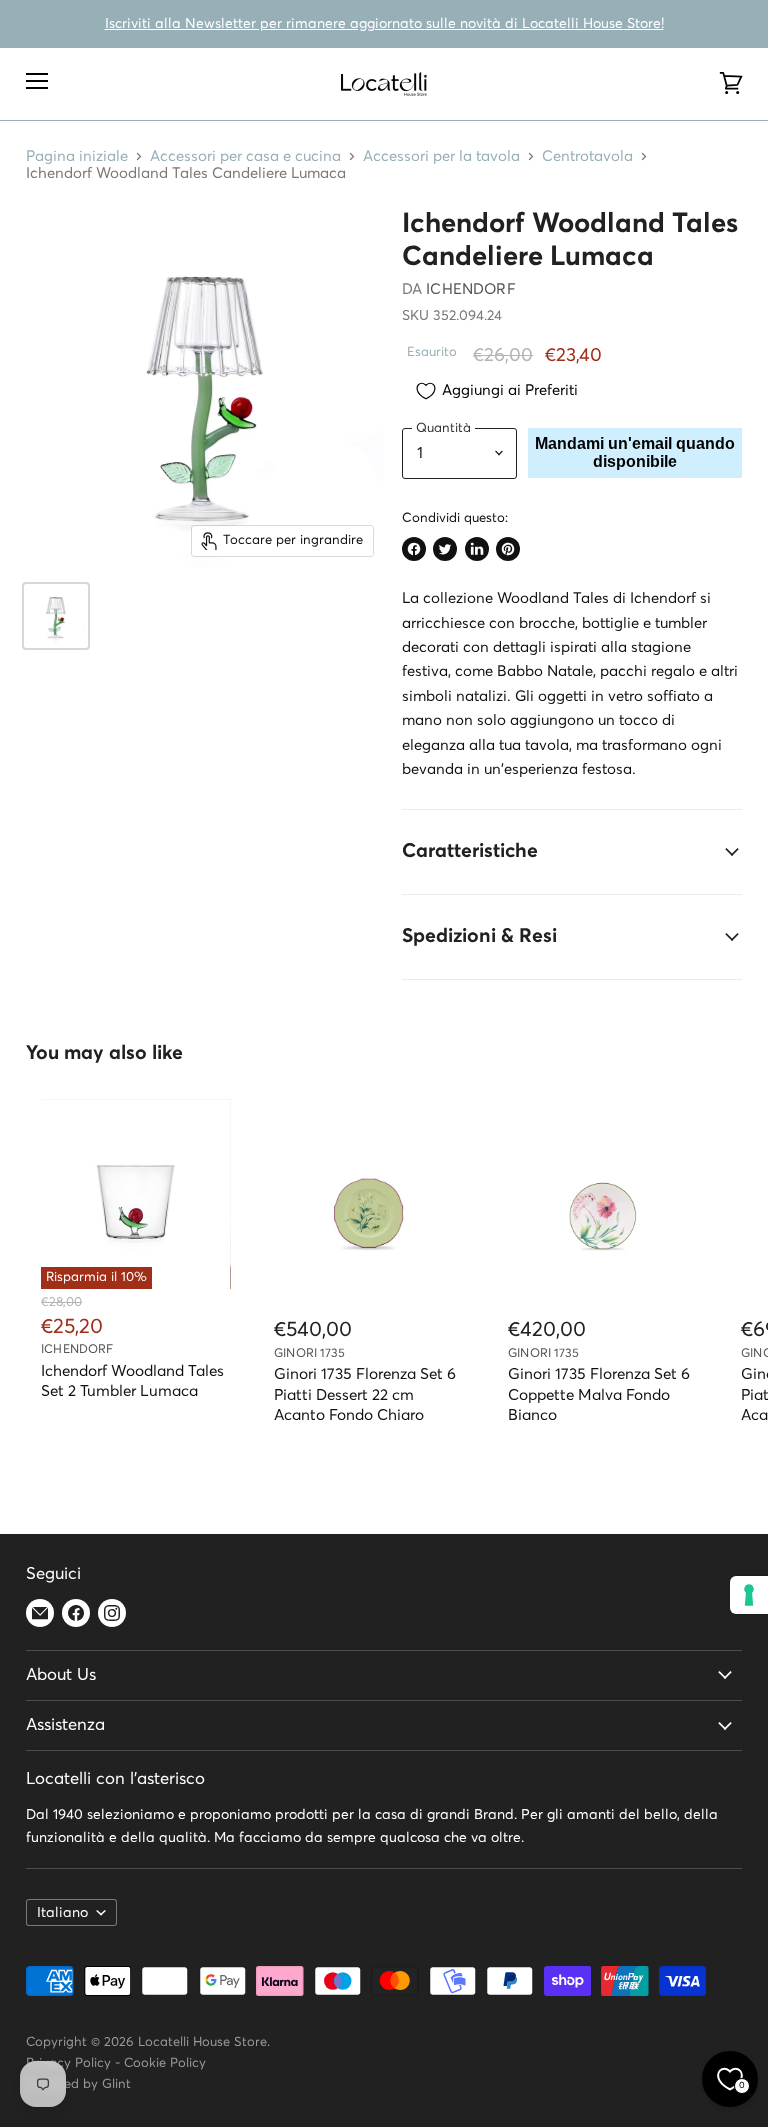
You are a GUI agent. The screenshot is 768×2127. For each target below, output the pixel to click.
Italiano (62, 1913)
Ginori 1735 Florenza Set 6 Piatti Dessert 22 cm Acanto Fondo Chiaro (365, 1394)
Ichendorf (470, 289)
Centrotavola (587, 156)
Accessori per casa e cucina (245, 156)
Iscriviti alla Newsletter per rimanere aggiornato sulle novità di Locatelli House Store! (384, 24)
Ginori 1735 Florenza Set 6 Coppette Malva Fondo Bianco (599, 1394)
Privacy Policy (68, 2063)
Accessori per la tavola (441, 156)
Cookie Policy (165, 2063)
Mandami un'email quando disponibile (635, 452)
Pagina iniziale (77, 156)
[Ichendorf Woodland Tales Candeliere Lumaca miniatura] (56, 616)
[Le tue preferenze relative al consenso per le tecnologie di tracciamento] (749, 1595)
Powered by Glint (78, 2084)
